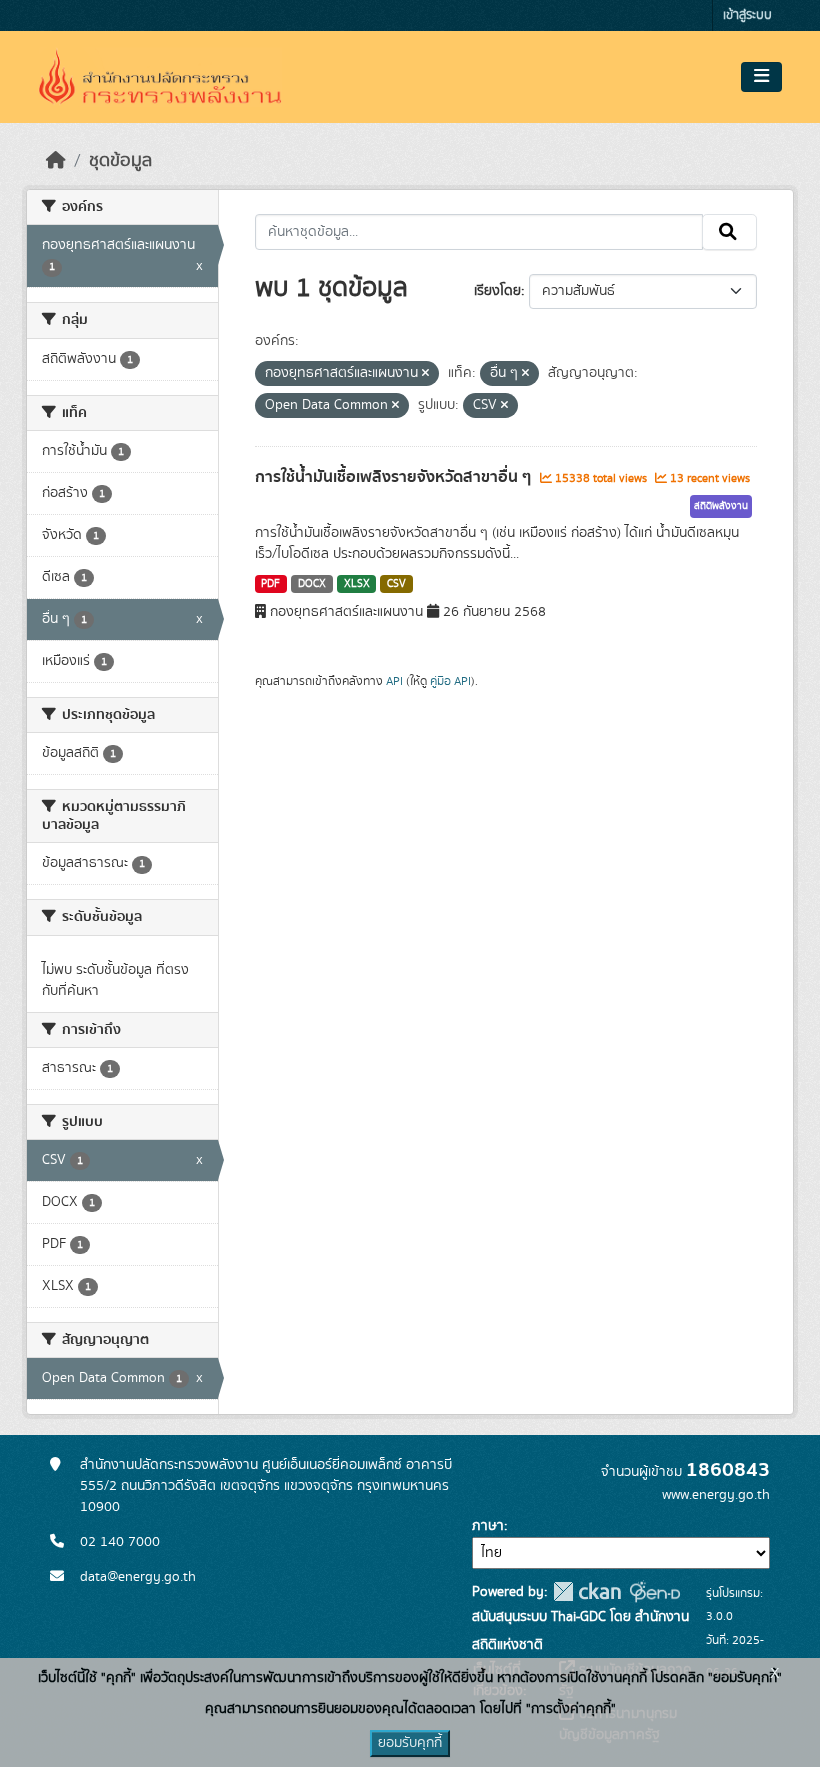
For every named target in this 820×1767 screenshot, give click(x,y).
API (394, 681)
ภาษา (488, 1526)
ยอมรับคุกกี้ (410, 1743)
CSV (396, 584)
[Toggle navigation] (761, 77)
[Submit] (729, 232)
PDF (270, 584)
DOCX (312, 584)
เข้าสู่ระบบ (747, 15)
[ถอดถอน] (425, 374)
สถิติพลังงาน (721, 506)
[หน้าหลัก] (56, 161)
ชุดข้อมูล (120, 161)
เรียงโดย (497, 291)
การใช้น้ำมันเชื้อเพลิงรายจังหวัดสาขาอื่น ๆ (395, 477)
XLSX (357, 584)
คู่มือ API (450, 681)
